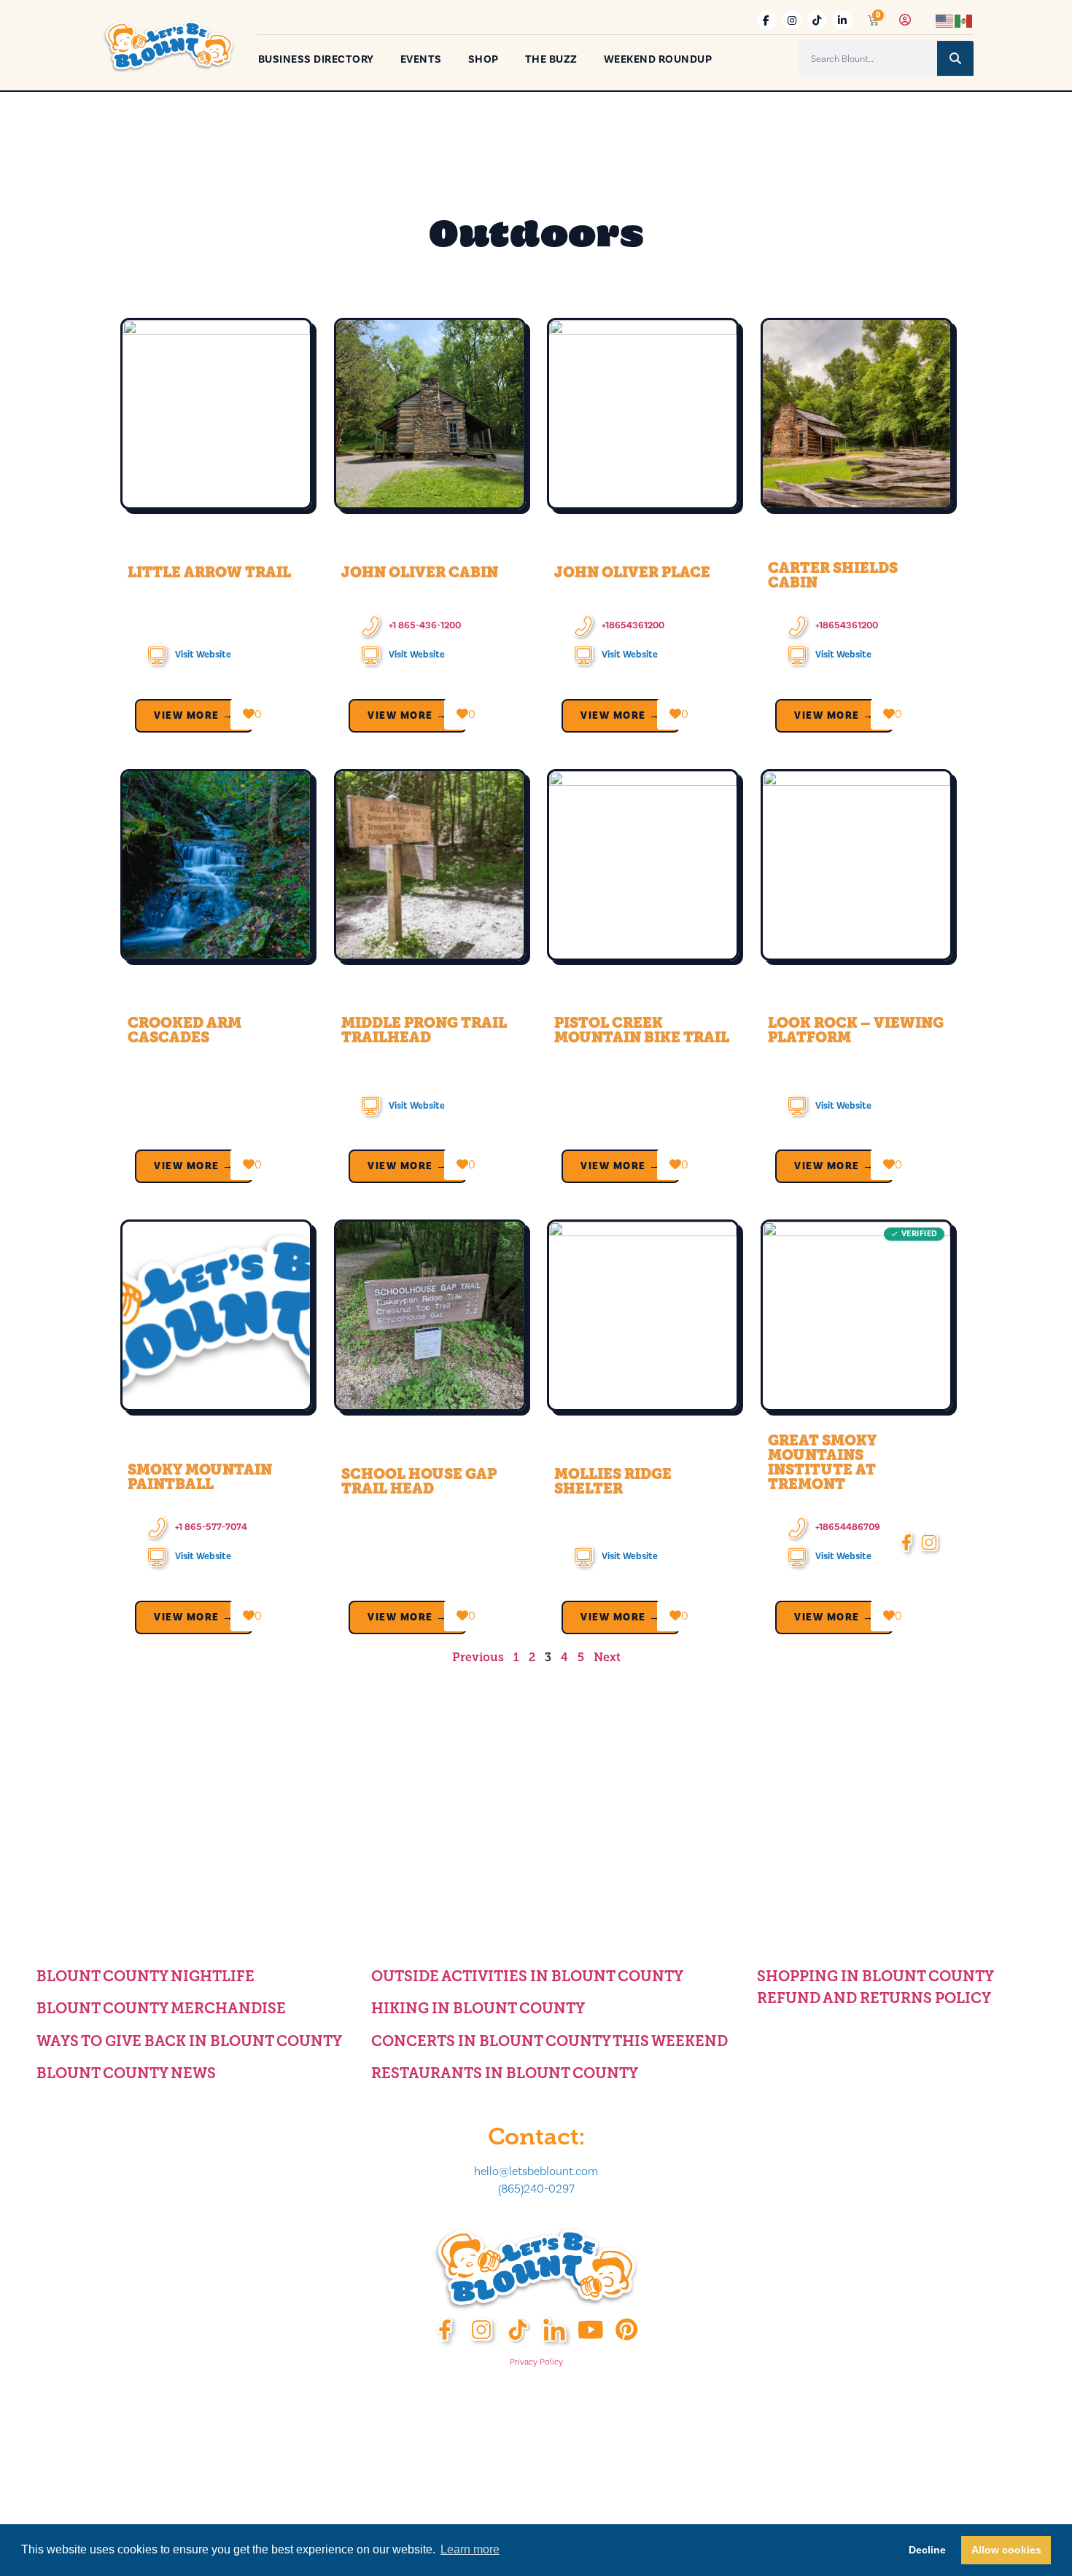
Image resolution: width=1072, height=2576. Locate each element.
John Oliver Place (632, 572)
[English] (945, 20)
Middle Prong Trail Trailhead (424, 1030)
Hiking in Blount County (478, 2008)
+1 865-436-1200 (425, 625)
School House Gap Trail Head (419, 1481)
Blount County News (126, 2073)
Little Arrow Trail (209, 572)
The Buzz (551, 59)
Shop (483, 59)
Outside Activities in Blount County (527, 1976)
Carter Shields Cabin (833, 575)
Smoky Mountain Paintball (200, 1477)
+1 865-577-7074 (211, 1527)
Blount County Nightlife (145, 1976)
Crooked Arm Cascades (185, 1030)
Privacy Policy (536, 2362)
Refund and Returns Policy (874, 1998)
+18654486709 (848, 1527)
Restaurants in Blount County (505, 2073)
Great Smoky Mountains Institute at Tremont (822, 1462)
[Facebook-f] (767, 20)
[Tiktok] (817, 20)
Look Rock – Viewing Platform (856, 1030)
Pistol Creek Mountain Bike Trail (642, 1030)
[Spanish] (964, 20)
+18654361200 (633, 625)
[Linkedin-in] (842, 20)
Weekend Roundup (658, 59)
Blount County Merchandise (161, 2008)
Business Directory (316, 59)
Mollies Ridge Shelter (613, 1481)
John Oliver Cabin (420, 572)
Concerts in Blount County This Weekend (549, 2041)
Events (421, 59)
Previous (478, 1657)
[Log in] (905, 20)
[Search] (955, 58)
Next (607, 1657)
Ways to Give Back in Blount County (189, 2041)
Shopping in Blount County (875, 1976)
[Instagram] (792, 20)
